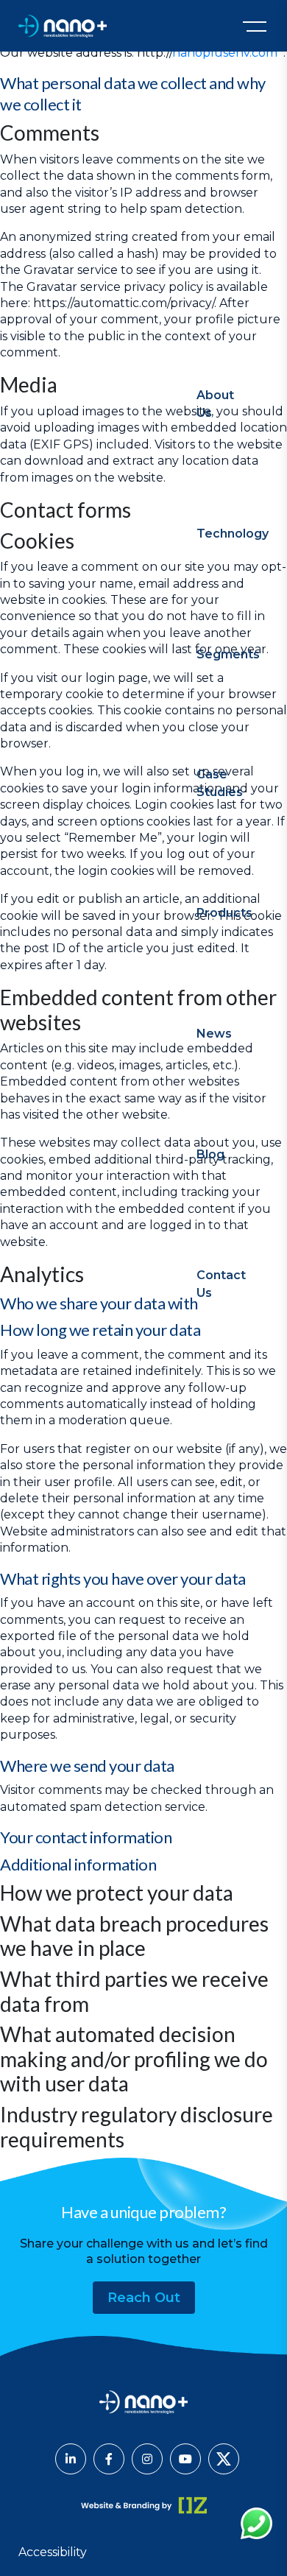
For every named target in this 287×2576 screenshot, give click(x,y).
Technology (233, 534)
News (214, 1034)
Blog (210, 1154)
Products (224, 913)
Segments (228, 654)
